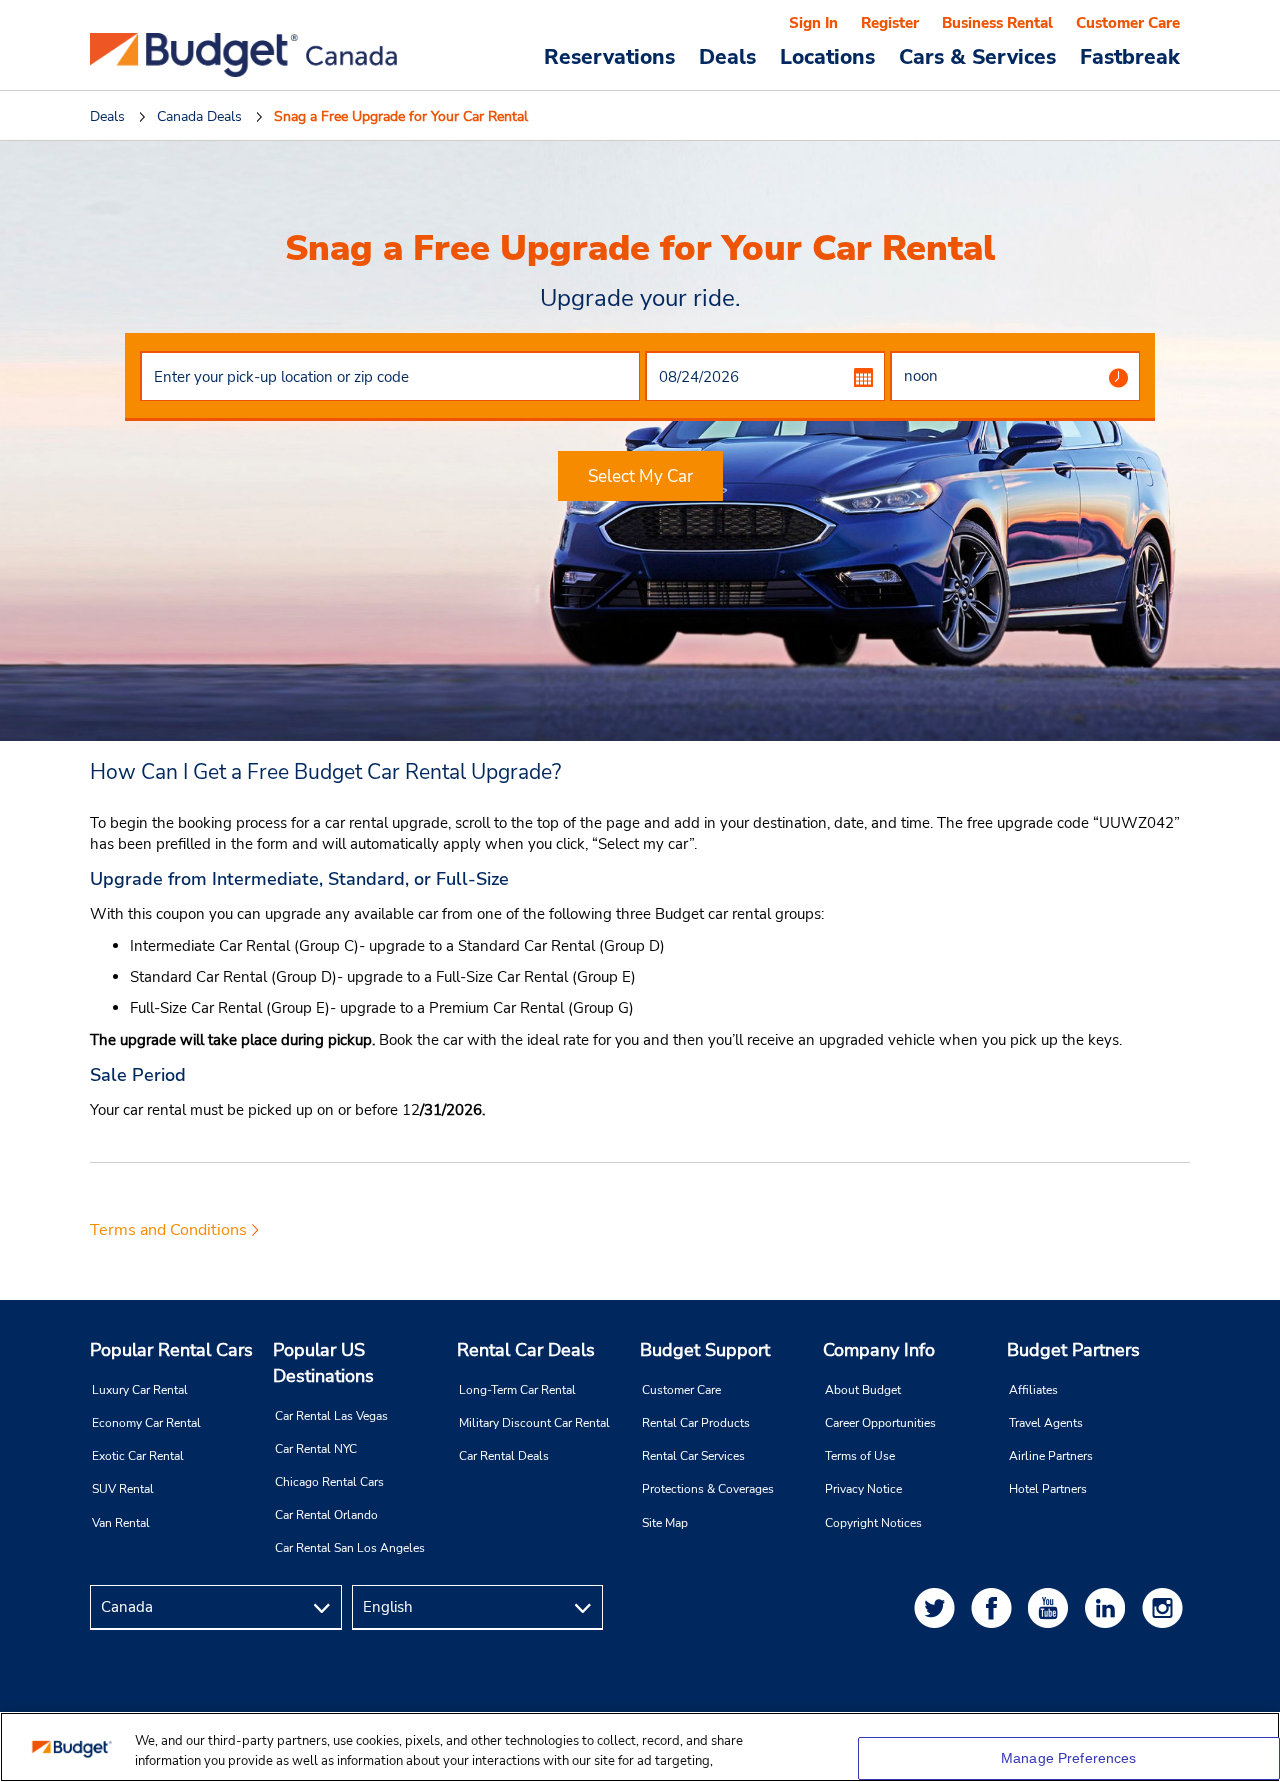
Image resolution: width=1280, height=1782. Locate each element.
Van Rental (121, 1523)
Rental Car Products (696, 1423)
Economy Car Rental (146, 1423)
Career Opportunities (880, 1423)
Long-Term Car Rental (517, 1390)
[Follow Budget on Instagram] (1166, 1607)
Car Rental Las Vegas (331, 1416)
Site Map (665, 1523)
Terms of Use (860, 1456)
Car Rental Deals (504, 1456)
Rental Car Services (693, 1456)
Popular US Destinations (323, 1363)
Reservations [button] (609, 56)
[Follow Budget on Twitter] (938, 1607)
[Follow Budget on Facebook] (995, 1607)
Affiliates (1033, 1390)
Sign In (813, 23)
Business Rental (997, 23)
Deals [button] (727, 56)
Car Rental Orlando (326, 1515)
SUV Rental (123, 1489)
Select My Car (640, 476)
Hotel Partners (1048, 1489)
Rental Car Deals (526, 1350)
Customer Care (1128, 23)
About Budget (863, 1390)
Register (890, 23)
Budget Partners (1073, 1350)
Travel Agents (1046, 1423)
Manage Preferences (1069, 1758)
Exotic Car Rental (138, 1456)
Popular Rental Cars (171, 1350)
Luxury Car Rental (140, 1390)
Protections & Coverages (708, 1489)
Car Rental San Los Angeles (350, 1548)
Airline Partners (1051, 1456)
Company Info (879, 1350)
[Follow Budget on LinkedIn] (1109, 1607)
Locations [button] (827, 56)
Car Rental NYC (316, 1449)
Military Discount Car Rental (534, 1423)
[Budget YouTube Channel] (1052, 1607)
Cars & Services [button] (977, 56)
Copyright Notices (873, 1523)
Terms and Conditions (168, 1230)
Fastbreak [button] (1130, 56)
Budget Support (705, 1350)
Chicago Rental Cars (329, 1482)
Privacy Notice (863, 1489)
